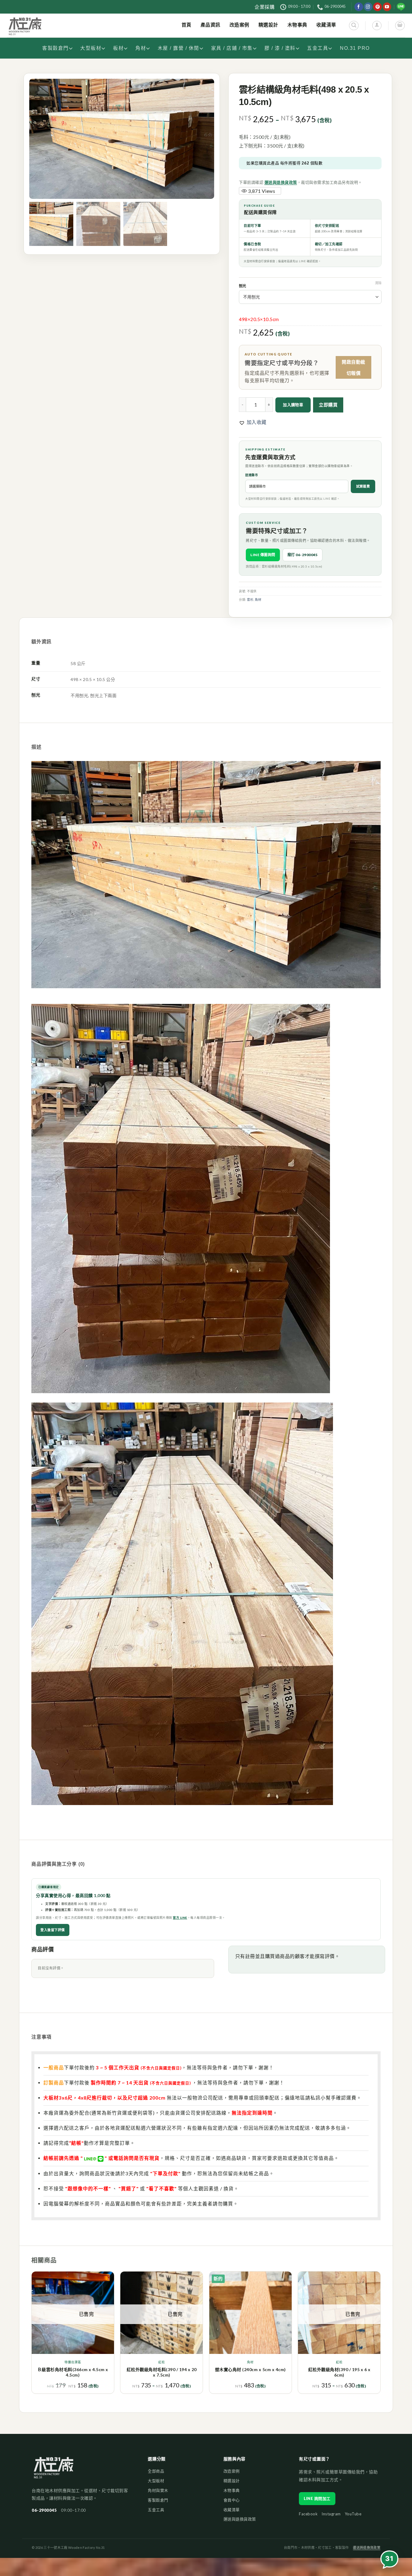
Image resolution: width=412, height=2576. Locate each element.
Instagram (331, 2514)
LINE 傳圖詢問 (263, 555)
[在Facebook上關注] (359, 7)
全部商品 (156, 2471)
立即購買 (328, 405)
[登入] (377, 25)
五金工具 (318, 48)
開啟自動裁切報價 (353, 367)
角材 (141, 48)
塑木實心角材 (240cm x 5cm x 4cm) (250, 2369)
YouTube (353, 2514)
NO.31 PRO (355, 48)
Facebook (308, 2514)
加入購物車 (293, 405)
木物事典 (232, 2490)
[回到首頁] (54, 2471)
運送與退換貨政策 (281, 182)
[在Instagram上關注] (368, 7)
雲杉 (250, 600)
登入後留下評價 (53, 1930)
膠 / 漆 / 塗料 (280, 48)
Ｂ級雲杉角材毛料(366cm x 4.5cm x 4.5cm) (73, 2372)
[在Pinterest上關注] (377, 7)
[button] (253, 422)
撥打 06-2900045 (303, 555)
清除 (378, 283)
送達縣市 (252, 475)
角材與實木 (158, 2490)
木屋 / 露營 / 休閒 (179, 48)
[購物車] (400, 25)
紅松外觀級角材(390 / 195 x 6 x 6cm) (339, 2372)
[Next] (380, 2335)
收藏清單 (232, 2510)
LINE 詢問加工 (317, 2498)
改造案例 (232, 2471)
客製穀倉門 (55, 48)
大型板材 (91, 48)
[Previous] (32, 2335)
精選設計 (232, 2481)
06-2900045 (44, 2510)
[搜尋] (354, 25)
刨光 (242, 286)
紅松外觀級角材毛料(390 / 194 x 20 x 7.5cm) (162, 2372)
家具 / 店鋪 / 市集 (232, 48)
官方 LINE (180, 1918)
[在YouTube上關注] (387, 7)
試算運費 (363, 486)
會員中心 (232, 2500)
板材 (118, 48)
